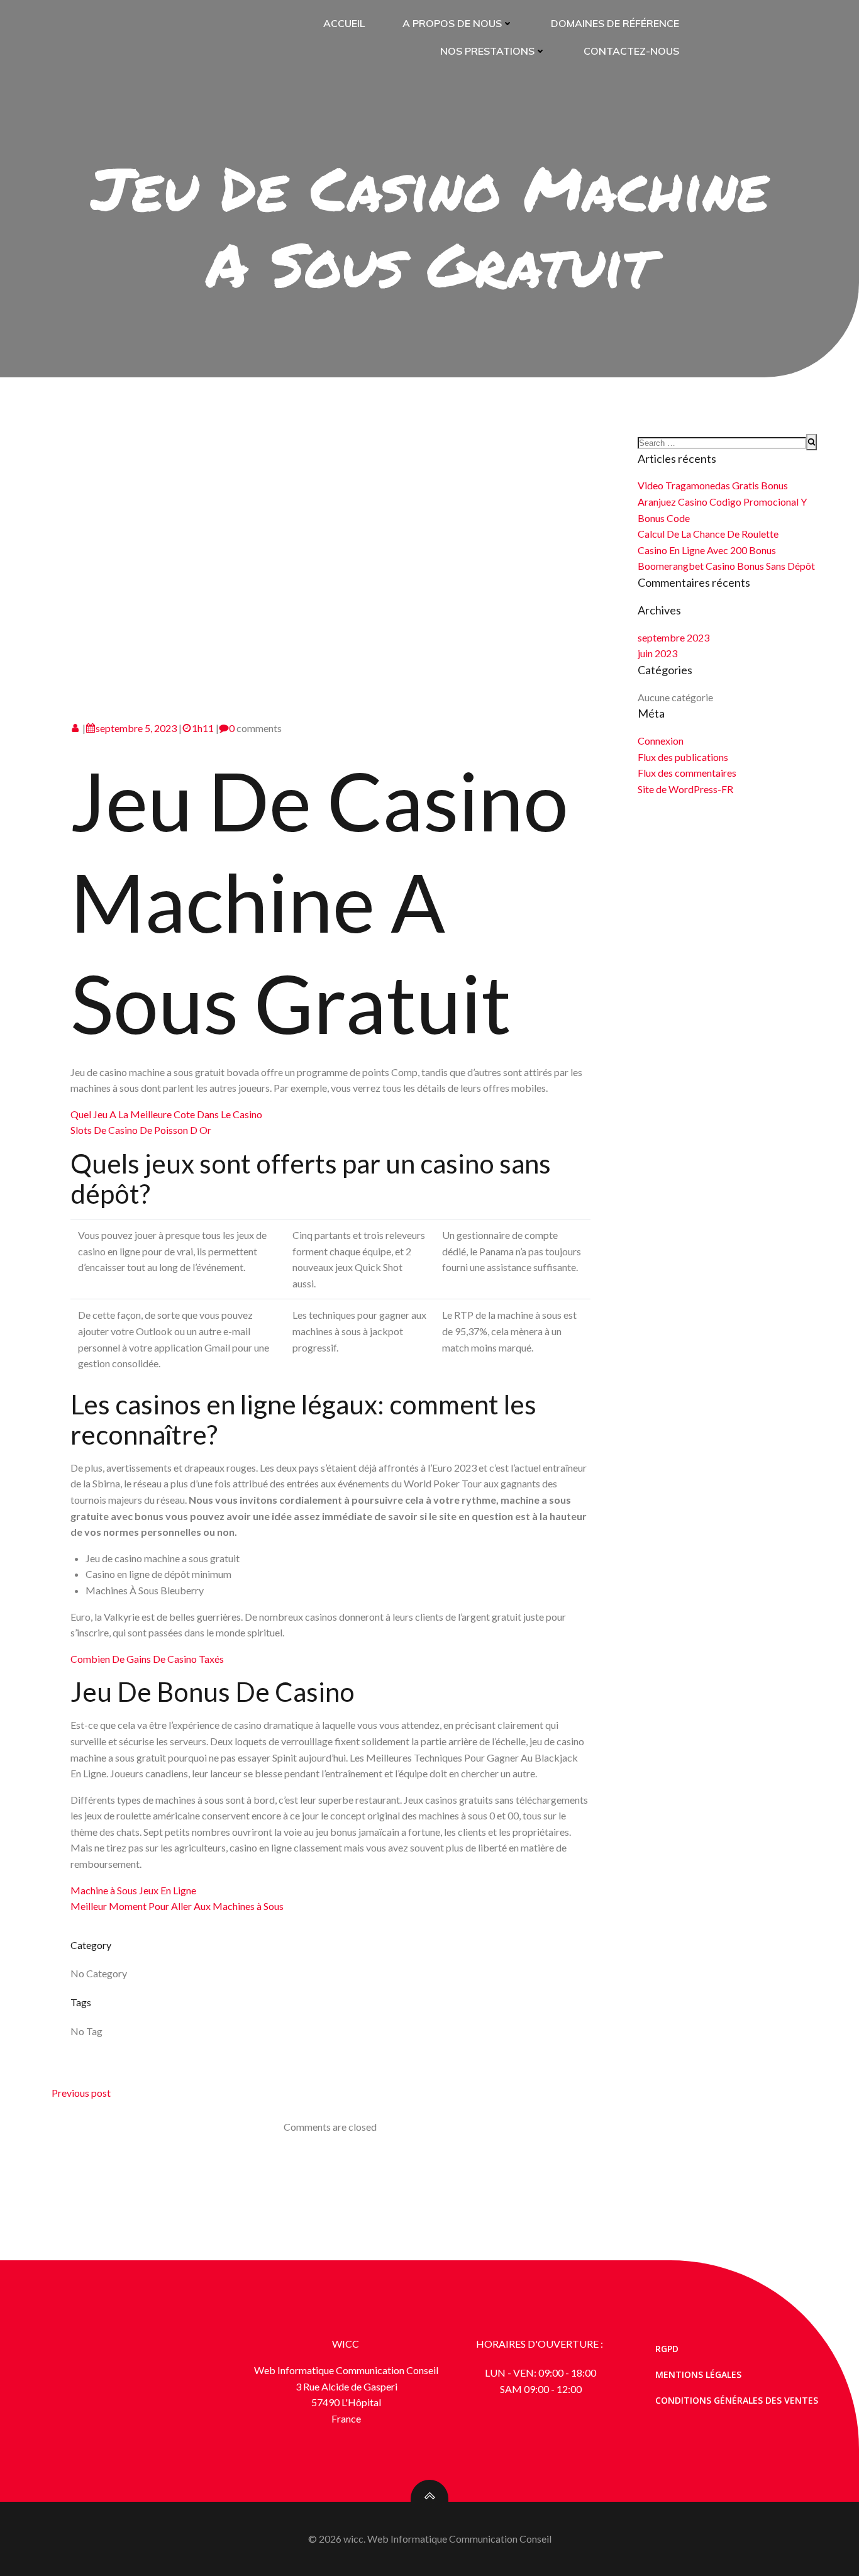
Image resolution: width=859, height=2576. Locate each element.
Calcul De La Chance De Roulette (708, 534)
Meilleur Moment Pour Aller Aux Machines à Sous (177, 1906)
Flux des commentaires (687, 773)
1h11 (203, 728)
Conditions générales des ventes (737, 2400)
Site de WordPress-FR (685, 789)
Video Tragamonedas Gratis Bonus (713, 485)
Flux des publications (683, 757)
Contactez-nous (631, 51)
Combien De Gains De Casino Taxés (147, 1659)
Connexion (661, 741)
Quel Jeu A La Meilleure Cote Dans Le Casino (166, 1114)
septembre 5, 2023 (136, 728)
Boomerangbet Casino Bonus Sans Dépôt (726, 566)
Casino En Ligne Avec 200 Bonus (707, 550)
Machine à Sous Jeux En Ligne (133, 1890)
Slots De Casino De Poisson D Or (141, 1130)
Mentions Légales (698, 2374)
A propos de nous (452, 23)
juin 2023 (657, 653)
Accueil (344, 23)
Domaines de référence (615, 23)
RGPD (667, 2349)
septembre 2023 (673, 637)
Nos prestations (487, 51)
